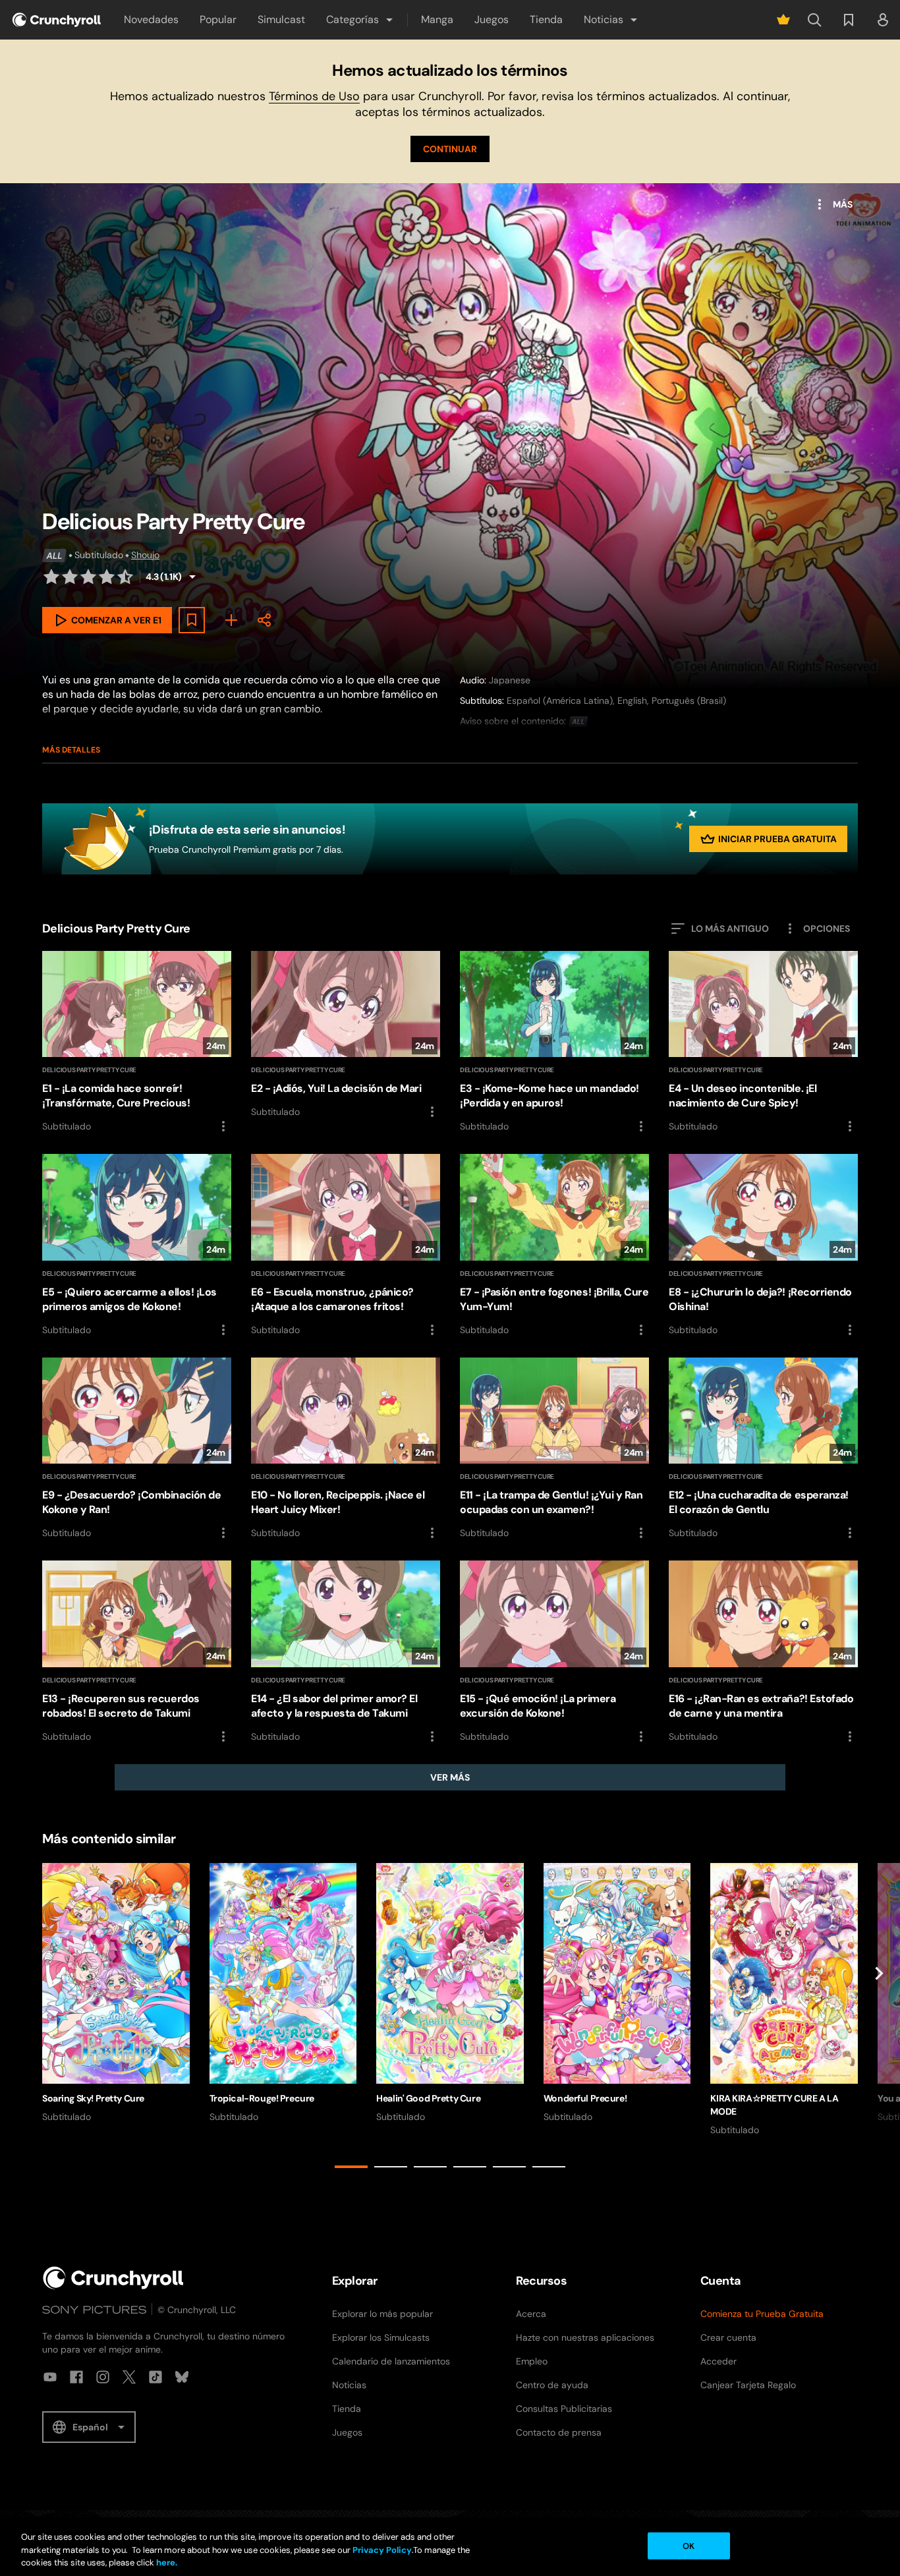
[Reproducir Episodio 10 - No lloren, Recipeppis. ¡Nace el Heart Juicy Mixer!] (346, 1449)
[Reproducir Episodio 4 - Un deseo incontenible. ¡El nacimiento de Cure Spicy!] (763, 1043)
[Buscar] (814, 20)
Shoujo (145, 555)
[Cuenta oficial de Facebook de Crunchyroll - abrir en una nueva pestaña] (76, 2377)
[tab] (351, 2167)
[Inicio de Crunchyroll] (113, 2278)
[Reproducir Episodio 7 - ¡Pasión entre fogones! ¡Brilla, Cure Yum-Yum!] (554, 1245)
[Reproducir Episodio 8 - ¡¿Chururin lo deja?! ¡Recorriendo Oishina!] (763, 1245)
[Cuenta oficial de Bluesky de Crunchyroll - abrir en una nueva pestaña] (182, 2377)
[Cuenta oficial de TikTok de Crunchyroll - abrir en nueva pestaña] (155, 2377)
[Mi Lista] (231, 620)
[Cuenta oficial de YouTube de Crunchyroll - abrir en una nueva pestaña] (50, 2377)
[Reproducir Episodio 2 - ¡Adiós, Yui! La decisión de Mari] (346, 1035)
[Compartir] (264, 620)
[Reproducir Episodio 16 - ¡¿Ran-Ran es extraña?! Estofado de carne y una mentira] (763, 1652)
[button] (360, 20)
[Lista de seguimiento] (849, 20)
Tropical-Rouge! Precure (262, 2098)
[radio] (51, 577)
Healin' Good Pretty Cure (428, 2098)
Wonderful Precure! (585, 2098)
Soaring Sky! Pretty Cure (93, 2098)
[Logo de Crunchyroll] (57, 20)
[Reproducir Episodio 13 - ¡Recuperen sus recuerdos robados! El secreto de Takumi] (137, 1652)
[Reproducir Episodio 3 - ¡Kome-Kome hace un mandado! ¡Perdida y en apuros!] (554, 1043)
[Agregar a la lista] (192, 620)
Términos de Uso (314, 96)
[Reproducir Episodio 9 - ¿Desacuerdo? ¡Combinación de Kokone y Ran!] (137, 1449)
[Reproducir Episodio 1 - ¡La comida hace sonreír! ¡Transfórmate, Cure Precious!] (137, 1043)
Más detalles (71, 750)
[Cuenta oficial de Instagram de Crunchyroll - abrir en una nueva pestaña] (103, 2377)
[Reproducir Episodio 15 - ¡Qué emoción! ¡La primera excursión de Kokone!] (554, 1652)
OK (689, 2545)
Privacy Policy (382, 2550)
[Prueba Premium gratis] (783, 20)
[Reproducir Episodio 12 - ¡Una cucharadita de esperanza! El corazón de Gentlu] (763, 1449)
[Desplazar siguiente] (879, 2018)
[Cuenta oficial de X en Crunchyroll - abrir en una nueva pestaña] (129, 2377)
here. (166, 2562)
